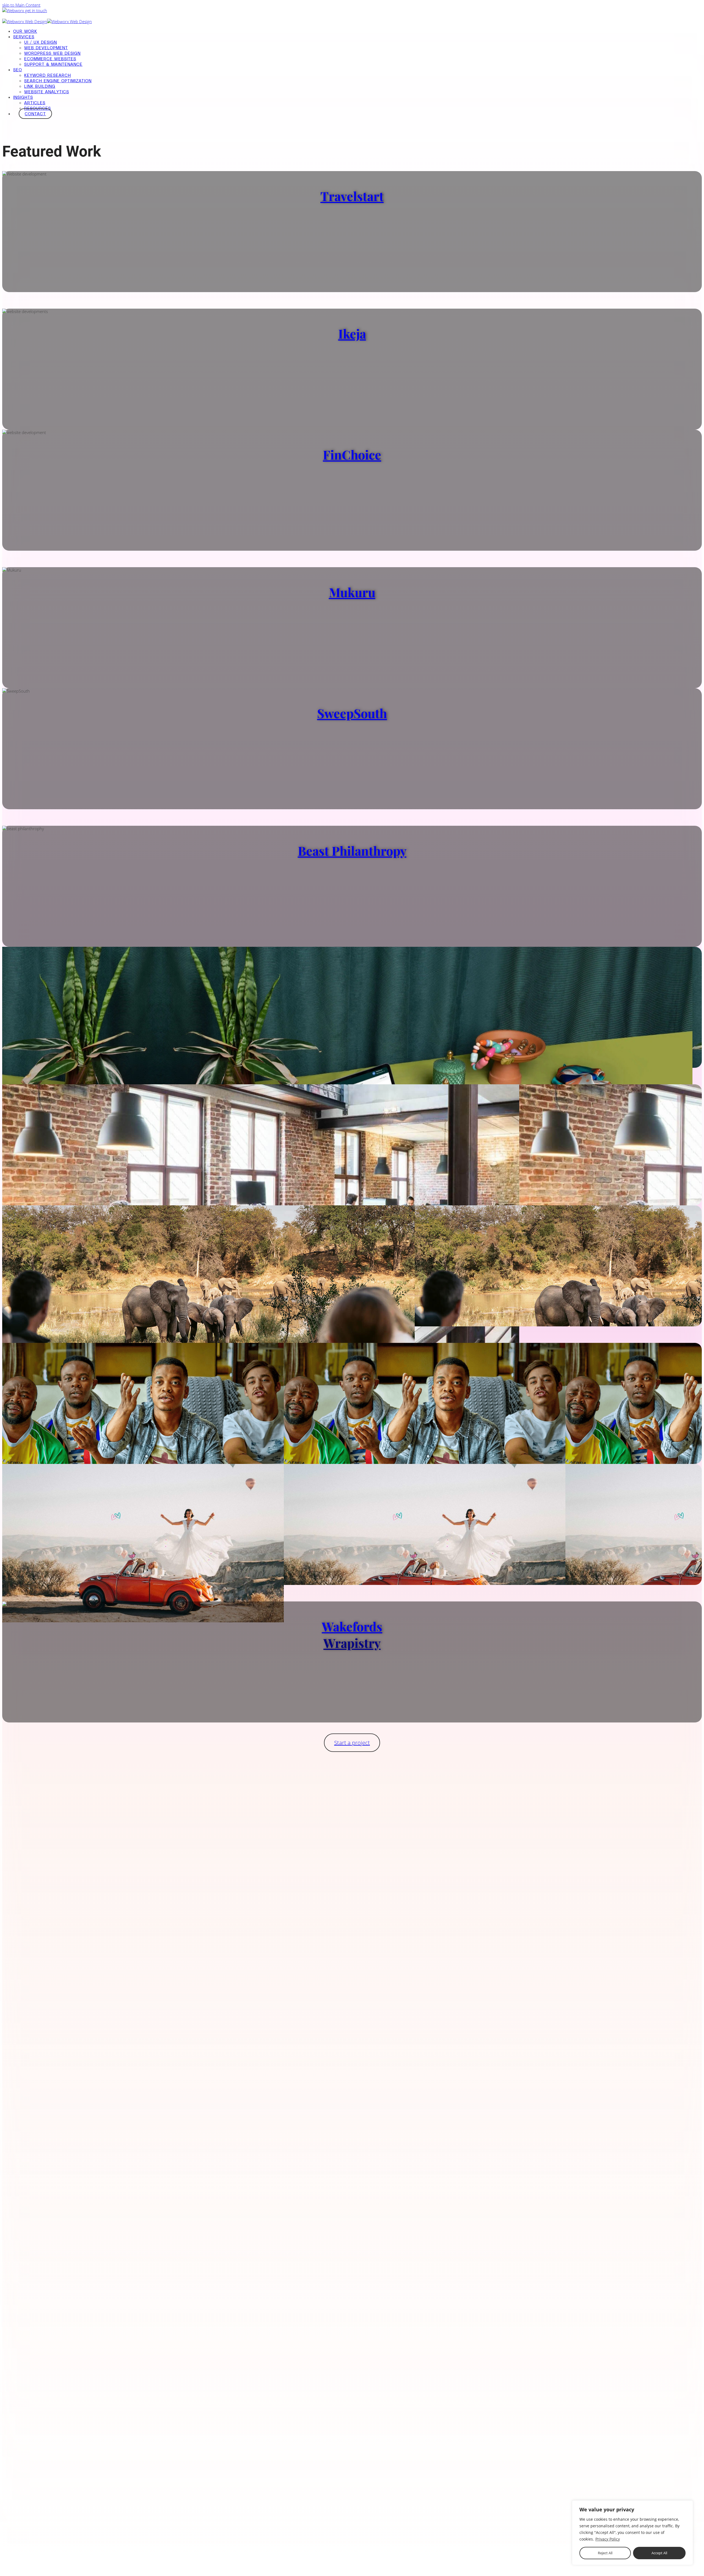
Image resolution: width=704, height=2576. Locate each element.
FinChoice (352, 454)
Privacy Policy (608, 2539)
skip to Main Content (21, 5)
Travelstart (352, 196)
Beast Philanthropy (352, 851)
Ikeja (352, 333)
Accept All (659, 2553)
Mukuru (352, 592)
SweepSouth (352, 713)
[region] (632, 2533)
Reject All (605, 2553)
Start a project (352, 1743)
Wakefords (352, 1626)
